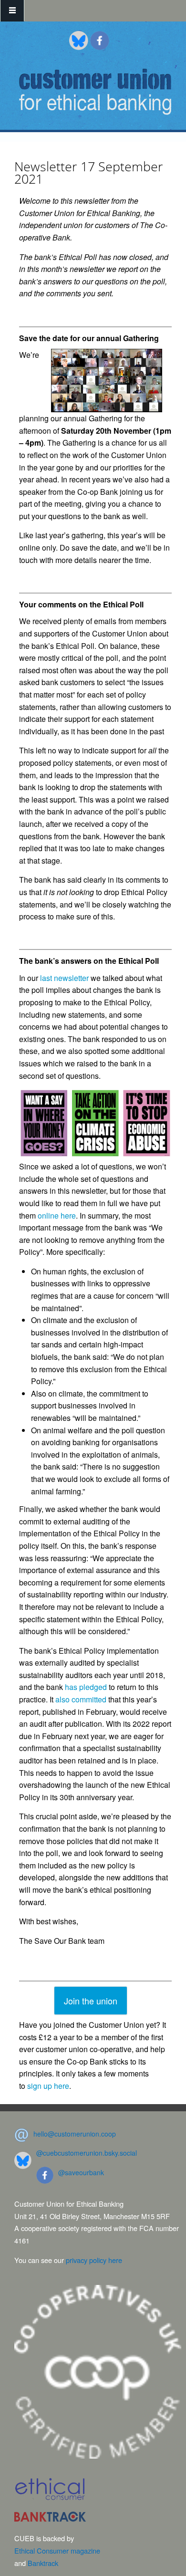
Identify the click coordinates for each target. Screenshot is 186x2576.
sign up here (48, 2086)
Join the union (91, 2001)
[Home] (95, 92)
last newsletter (64, 978)
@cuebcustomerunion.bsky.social (87, 2153)
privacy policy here (94, 2260)
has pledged (86, 1687)
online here (57, 1215)
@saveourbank (81, 2172)
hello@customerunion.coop (75, 2134)
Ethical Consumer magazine (57, 2550)
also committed (81, 1699)
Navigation (12, 11)
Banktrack (43, 2563)
